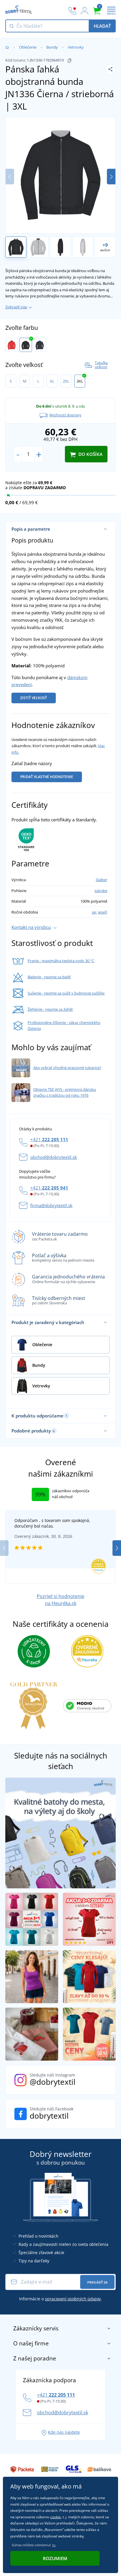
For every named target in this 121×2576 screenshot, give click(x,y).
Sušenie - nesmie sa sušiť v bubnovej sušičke (66, 993)
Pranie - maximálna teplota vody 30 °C (61, 961)
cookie (56, 2517)
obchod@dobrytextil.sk (54, 1157)
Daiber (101, 880)
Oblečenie (28, 47)
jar (94, 912)
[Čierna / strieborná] (26, 345)
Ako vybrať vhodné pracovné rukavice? (67, 1068)
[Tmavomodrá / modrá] (40, 345)
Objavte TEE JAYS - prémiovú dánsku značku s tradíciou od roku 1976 (65, 1092)
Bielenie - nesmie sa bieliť (49, 977)
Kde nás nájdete (64, 2432)
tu (54, 2545)
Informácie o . (60, 2299)
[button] (111, 177)
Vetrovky (76, 47)
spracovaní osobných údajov (73, 2299)
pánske (101, 891)
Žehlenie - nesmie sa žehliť (50, 1009)
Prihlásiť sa (97, 2282)
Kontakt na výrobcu (31, 927)
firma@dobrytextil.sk (51, 1205)
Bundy (52, 47)
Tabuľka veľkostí (101, 365)
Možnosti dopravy (65, 415)
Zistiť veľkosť (34, 698)
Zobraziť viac (16, 307)
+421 (49, 1139)
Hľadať (102, 26)
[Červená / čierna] (12, 345)
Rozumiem (55, 2558)
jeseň (103, 912)
